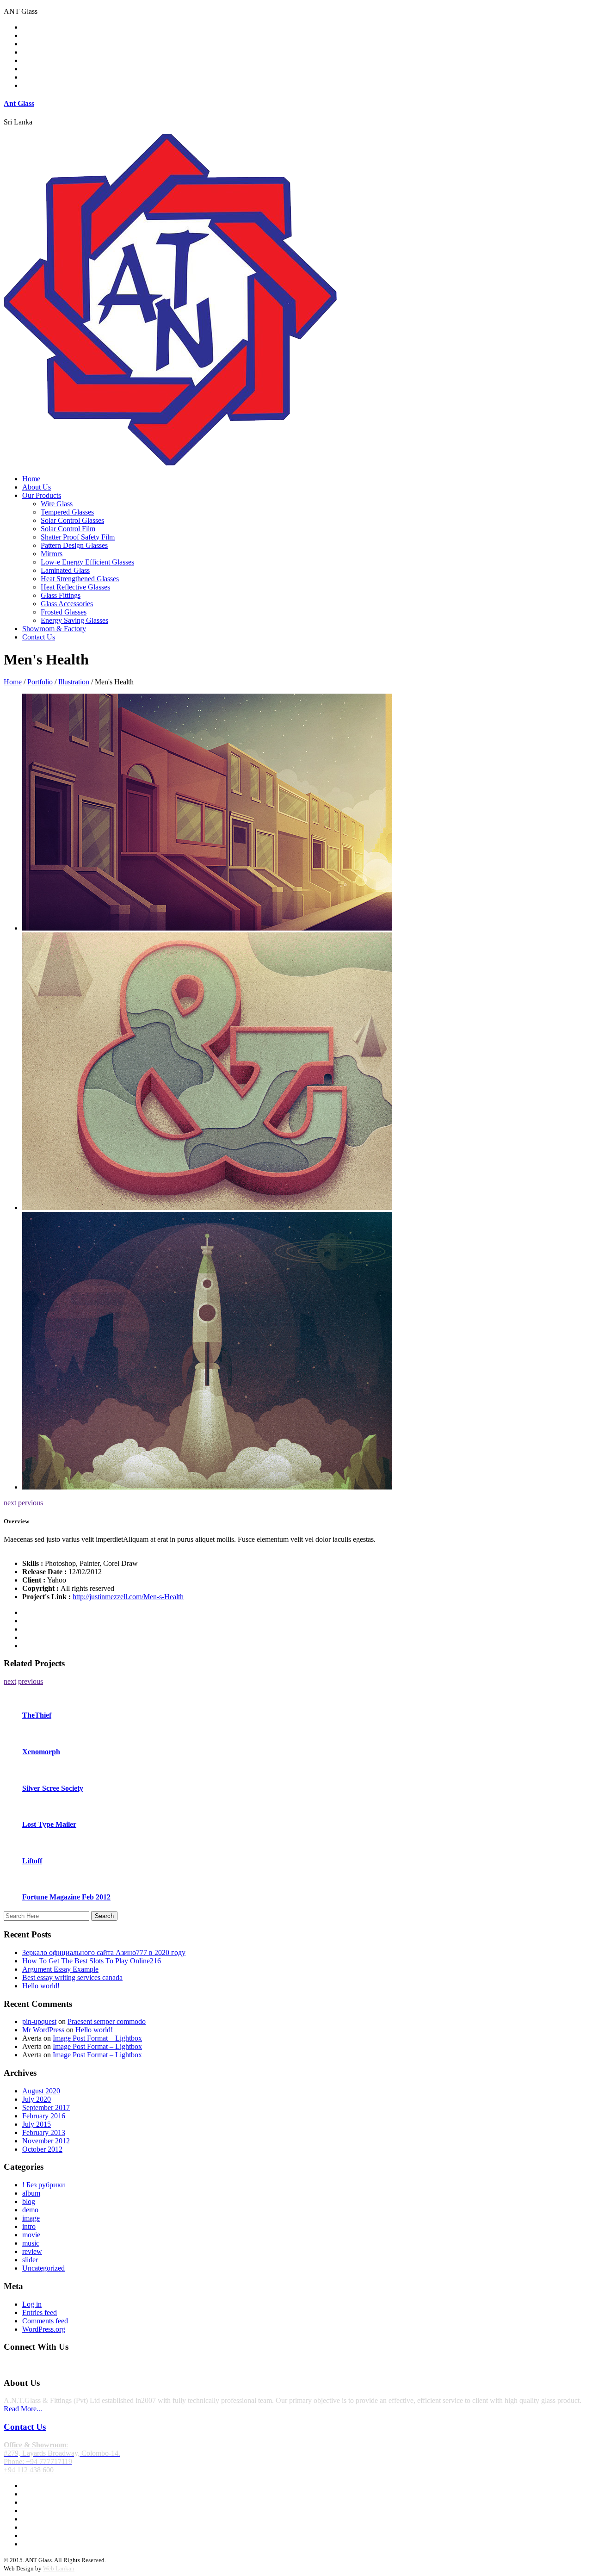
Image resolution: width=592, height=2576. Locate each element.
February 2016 (44, 2116)
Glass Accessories (67, 604)
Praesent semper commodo (107, 2021)
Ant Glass (19, 103)
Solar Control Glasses (72, 520)
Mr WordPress (43, 2030)
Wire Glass (57, 504)
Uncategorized (43, 2268)
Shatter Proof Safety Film (78, 537)
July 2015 (37, 2124)
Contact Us (39, 637)
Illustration (74, 682)
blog (29, 2201)
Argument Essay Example (60, 1969)
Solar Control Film (68, 529)
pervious (31, 1503)
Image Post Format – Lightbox (97, 2038)
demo (30, 2210)
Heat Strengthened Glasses (80, 579)
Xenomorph (41, 1752)
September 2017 (46, 2107)
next (10, 1503)
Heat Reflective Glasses (75, 587)
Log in (32, 2304)
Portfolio (40, 682)
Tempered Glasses (67, 512)
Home (31, 479)
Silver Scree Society (53, 1788)
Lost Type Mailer (49, 1824)
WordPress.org (44, 2329)
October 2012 (42, 2149)
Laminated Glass (65, 570)
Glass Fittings (61, 595)
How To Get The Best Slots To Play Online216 (92, 1961)
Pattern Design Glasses (74, 545)
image (31, 2218)
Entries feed (40, 2312)
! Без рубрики (44, 2185)
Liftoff (32, 1861)
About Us (37, 487)
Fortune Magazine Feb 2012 (66, 1897)
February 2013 (44, 2132)
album (31, 2193)
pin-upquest (39, 2021)
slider (30, 2260)
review (32, 2251)
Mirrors (52, 554)
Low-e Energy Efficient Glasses (87, 562)
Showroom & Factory (54, 629)
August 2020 (41, 2091)
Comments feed (45, 2321)
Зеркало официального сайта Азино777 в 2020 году (104, 1952)
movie (31, 2235)
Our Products (42, 495)
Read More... (23, 2409)
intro (29, 2226)
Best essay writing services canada (72, 1977)
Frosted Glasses (64, 612)
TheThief (37, 1715)
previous (31, 1681)
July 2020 (37, 2099)
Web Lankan (59, 2568)
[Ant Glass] (170, 463)
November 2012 (46, 2141)
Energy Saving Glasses (74, 620)
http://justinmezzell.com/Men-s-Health (128, 1597)
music (31, 2243)
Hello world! (41, 1986)
